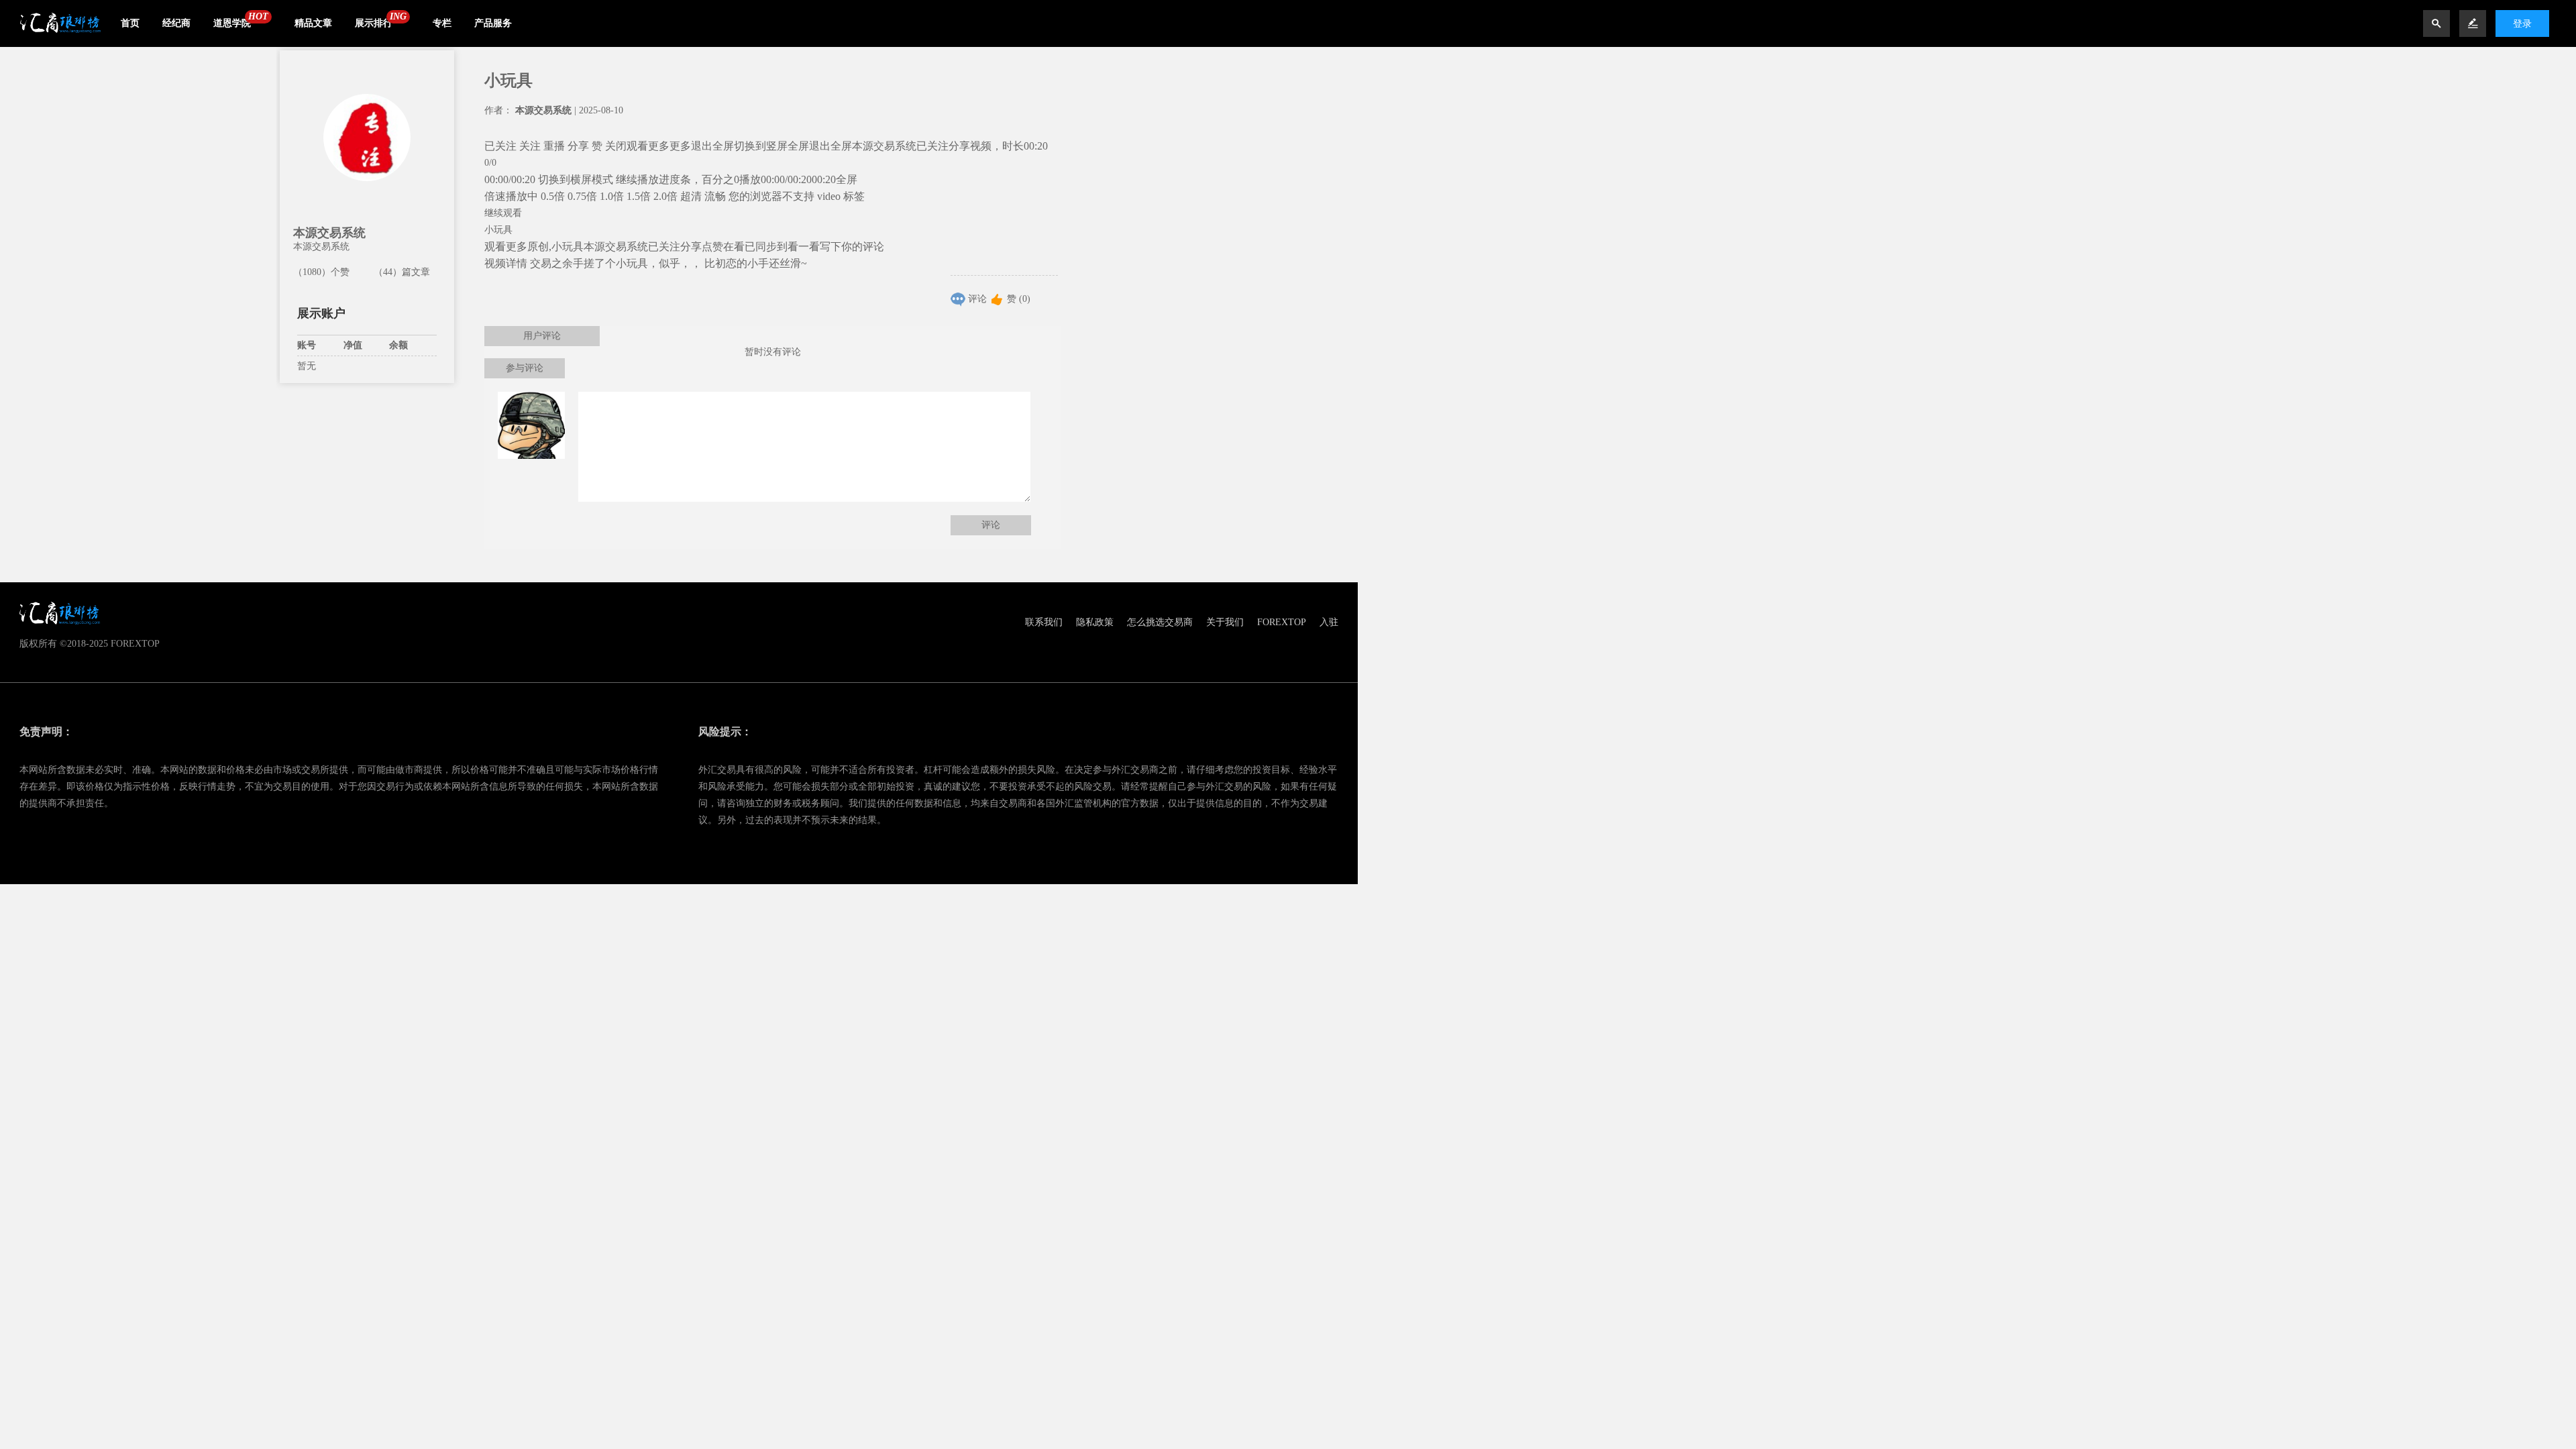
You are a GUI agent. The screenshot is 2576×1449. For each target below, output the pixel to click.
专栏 (442, 23)
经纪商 (176, 23)
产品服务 (493, 23)
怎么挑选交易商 (1160, 622)
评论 (977, 299)
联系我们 (1044, 622)
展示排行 (374, 23)
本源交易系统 (329, 233)
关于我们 (1225, 622)
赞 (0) (1019, 299)
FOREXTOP (1282, 622)
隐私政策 (1095, 622)
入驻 (1329, 622)
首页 (130, 23)
